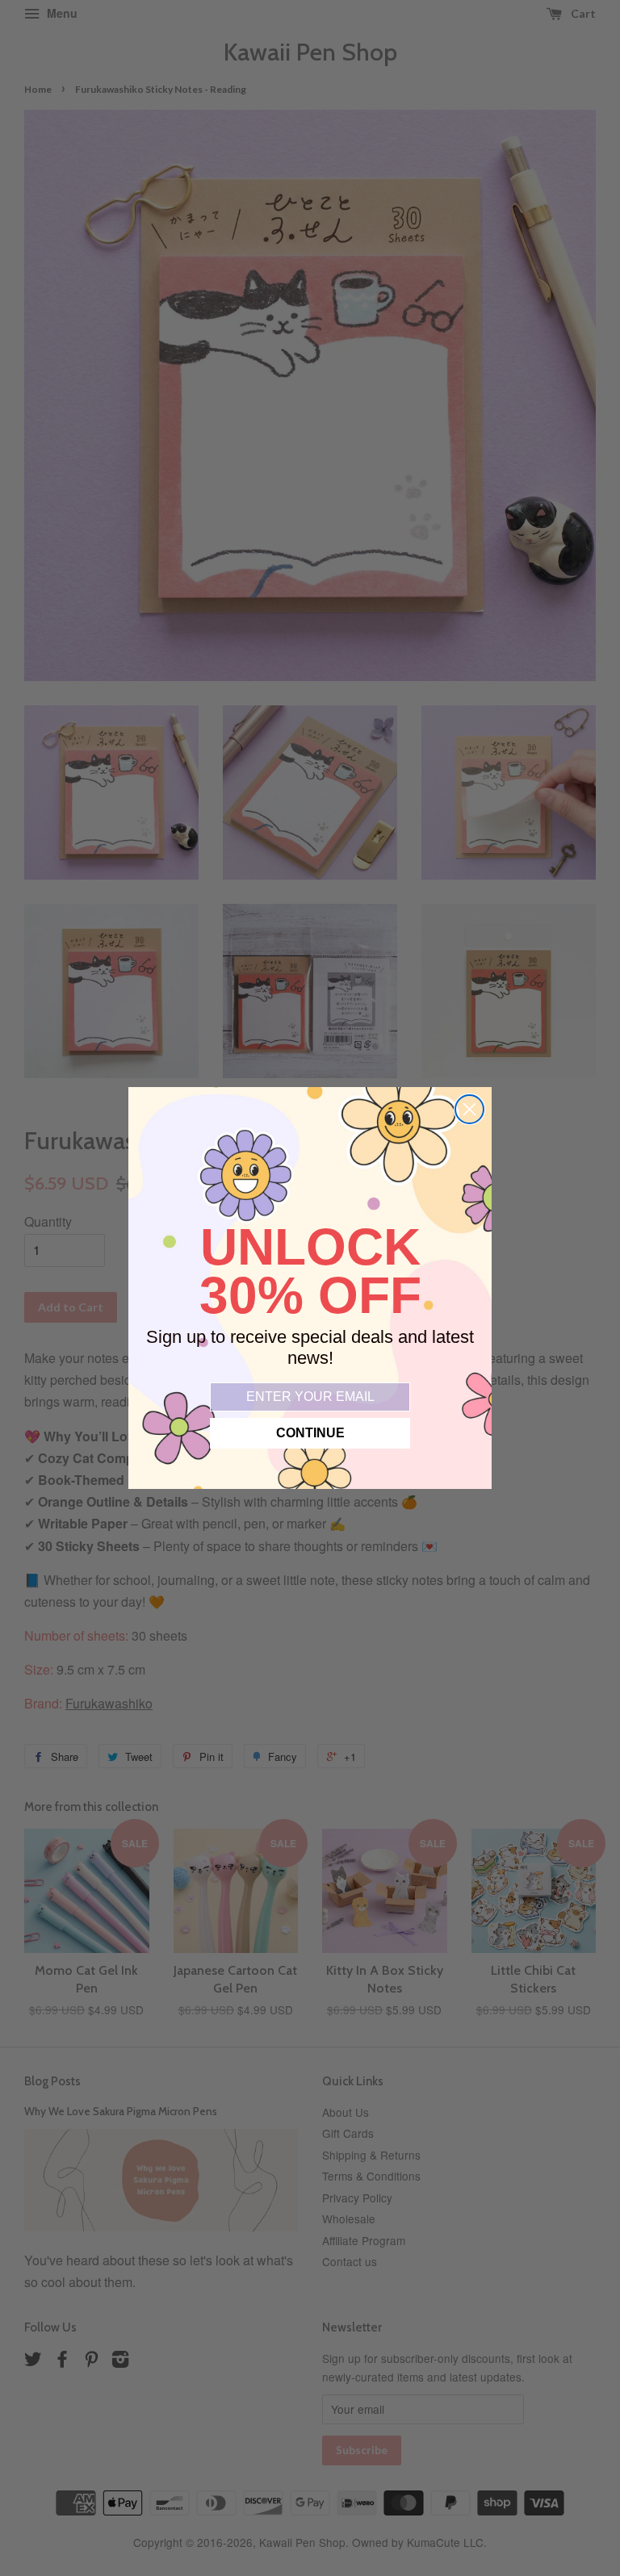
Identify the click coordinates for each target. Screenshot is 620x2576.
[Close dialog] (469, 1109)
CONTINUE (310, 1433)
